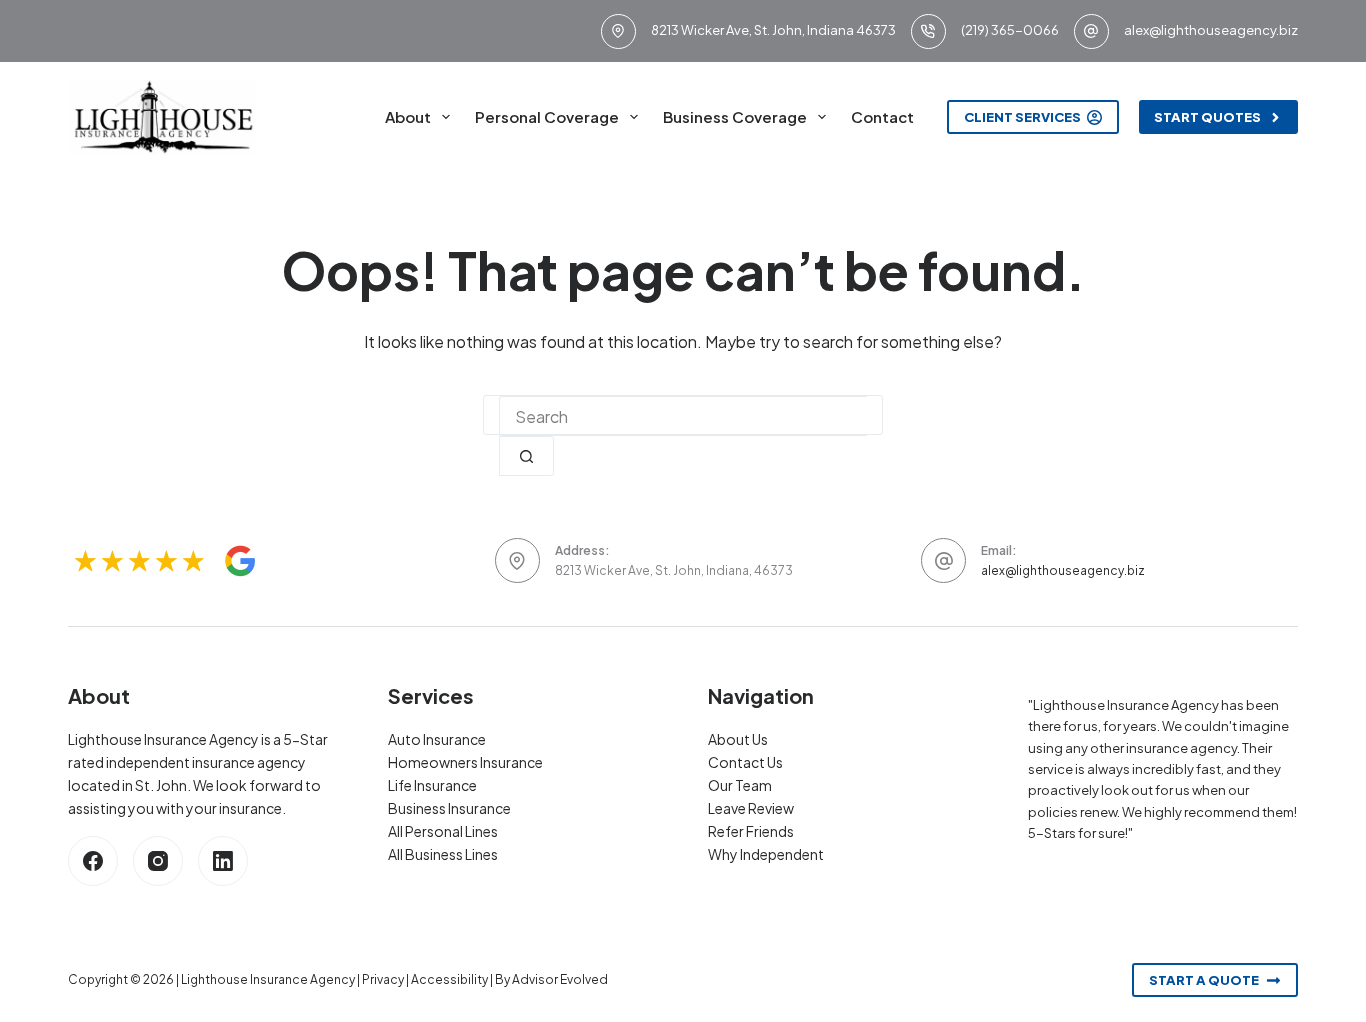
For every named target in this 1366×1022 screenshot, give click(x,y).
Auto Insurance (437, 739)
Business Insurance (449, 808)
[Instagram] (158, 861)
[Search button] (526, 456)
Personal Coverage (547, 116)
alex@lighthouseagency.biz (1211, 30)
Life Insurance (432, 785)
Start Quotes (1207, 117)
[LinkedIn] (223, 861)
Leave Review (751, 808)
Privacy (383, 979)
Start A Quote (1204, 980)
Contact (882, 116)
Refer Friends (751, 831)
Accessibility (449, 979)
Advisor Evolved (560, 979)
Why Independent (766, 854)
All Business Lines (443, 854)
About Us (738, 739)
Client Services (1022, 117)
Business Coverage (735, 116)
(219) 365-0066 (1010, 30)
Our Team (740, 785)
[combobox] (683, 416)
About (408, 116)
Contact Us (745, 762)
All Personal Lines (443, 831)
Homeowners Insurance (465, 762)
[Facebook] (93, 861)
